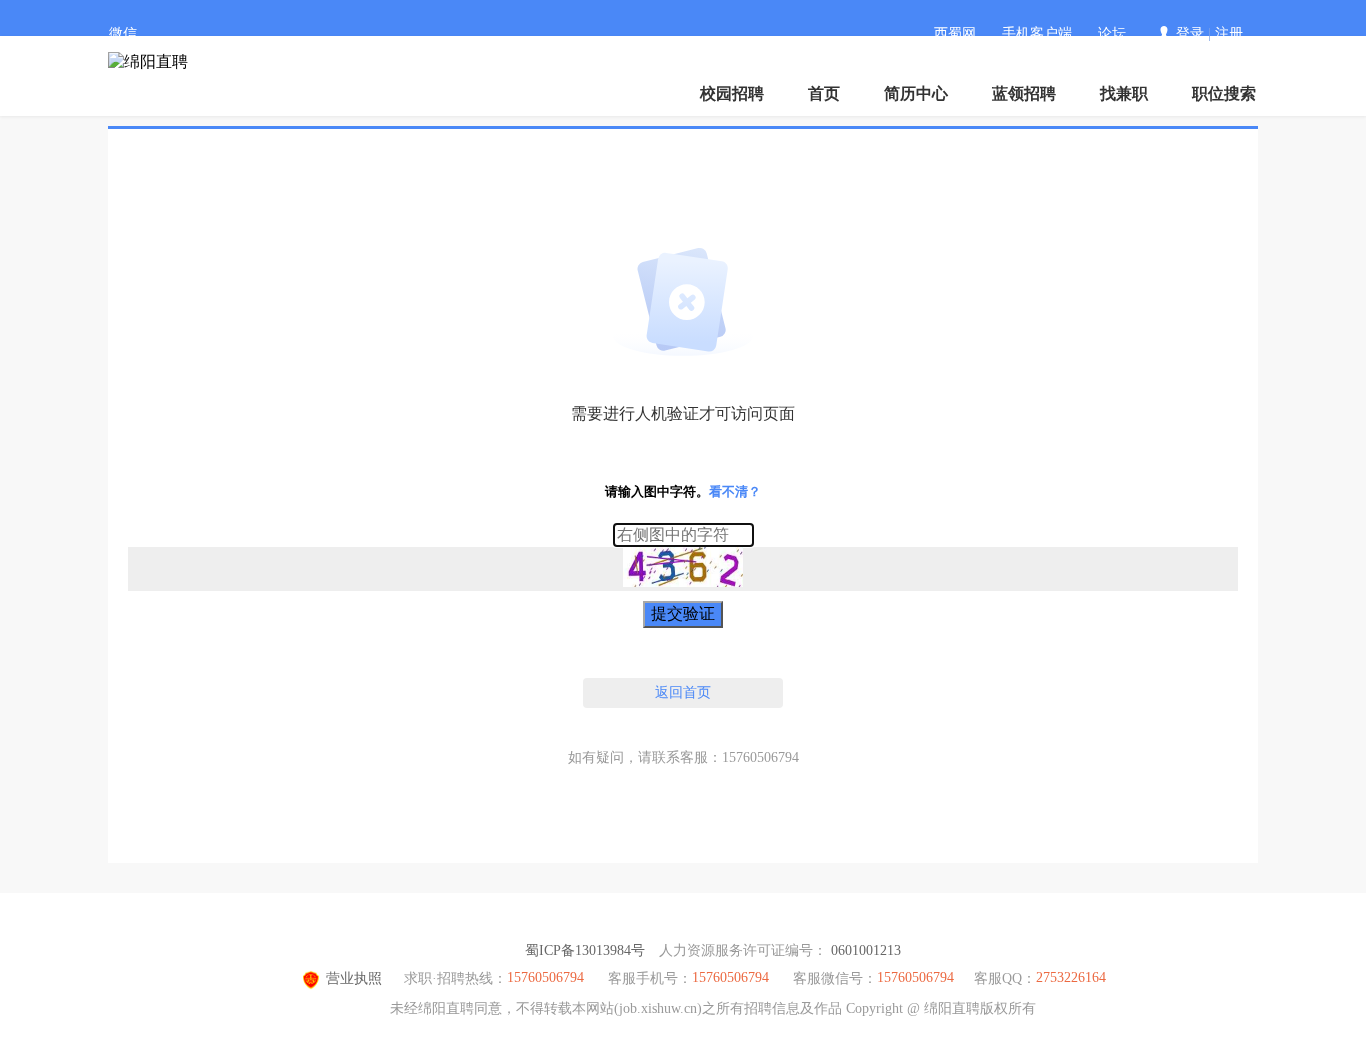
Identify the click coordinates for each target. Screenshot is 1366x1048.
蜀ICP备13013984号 (585, 950)
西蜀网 (955, 33)
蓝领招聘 (1024, 93)
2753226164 (1071, 977)
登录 (1190, 33)
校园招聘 (732, 93)
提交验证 (683, 613)
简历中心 (916, 93)
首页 (824, 93)
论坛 (1112, 33)
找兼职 (1124, 93)
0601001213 (866, 950)
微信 (123, 33)
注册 (1229, 33)
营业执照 (354, 978)
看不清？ (735, 491)
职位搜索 (1224, 93)
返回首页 (683, 692)
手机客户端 (1037, 33)
